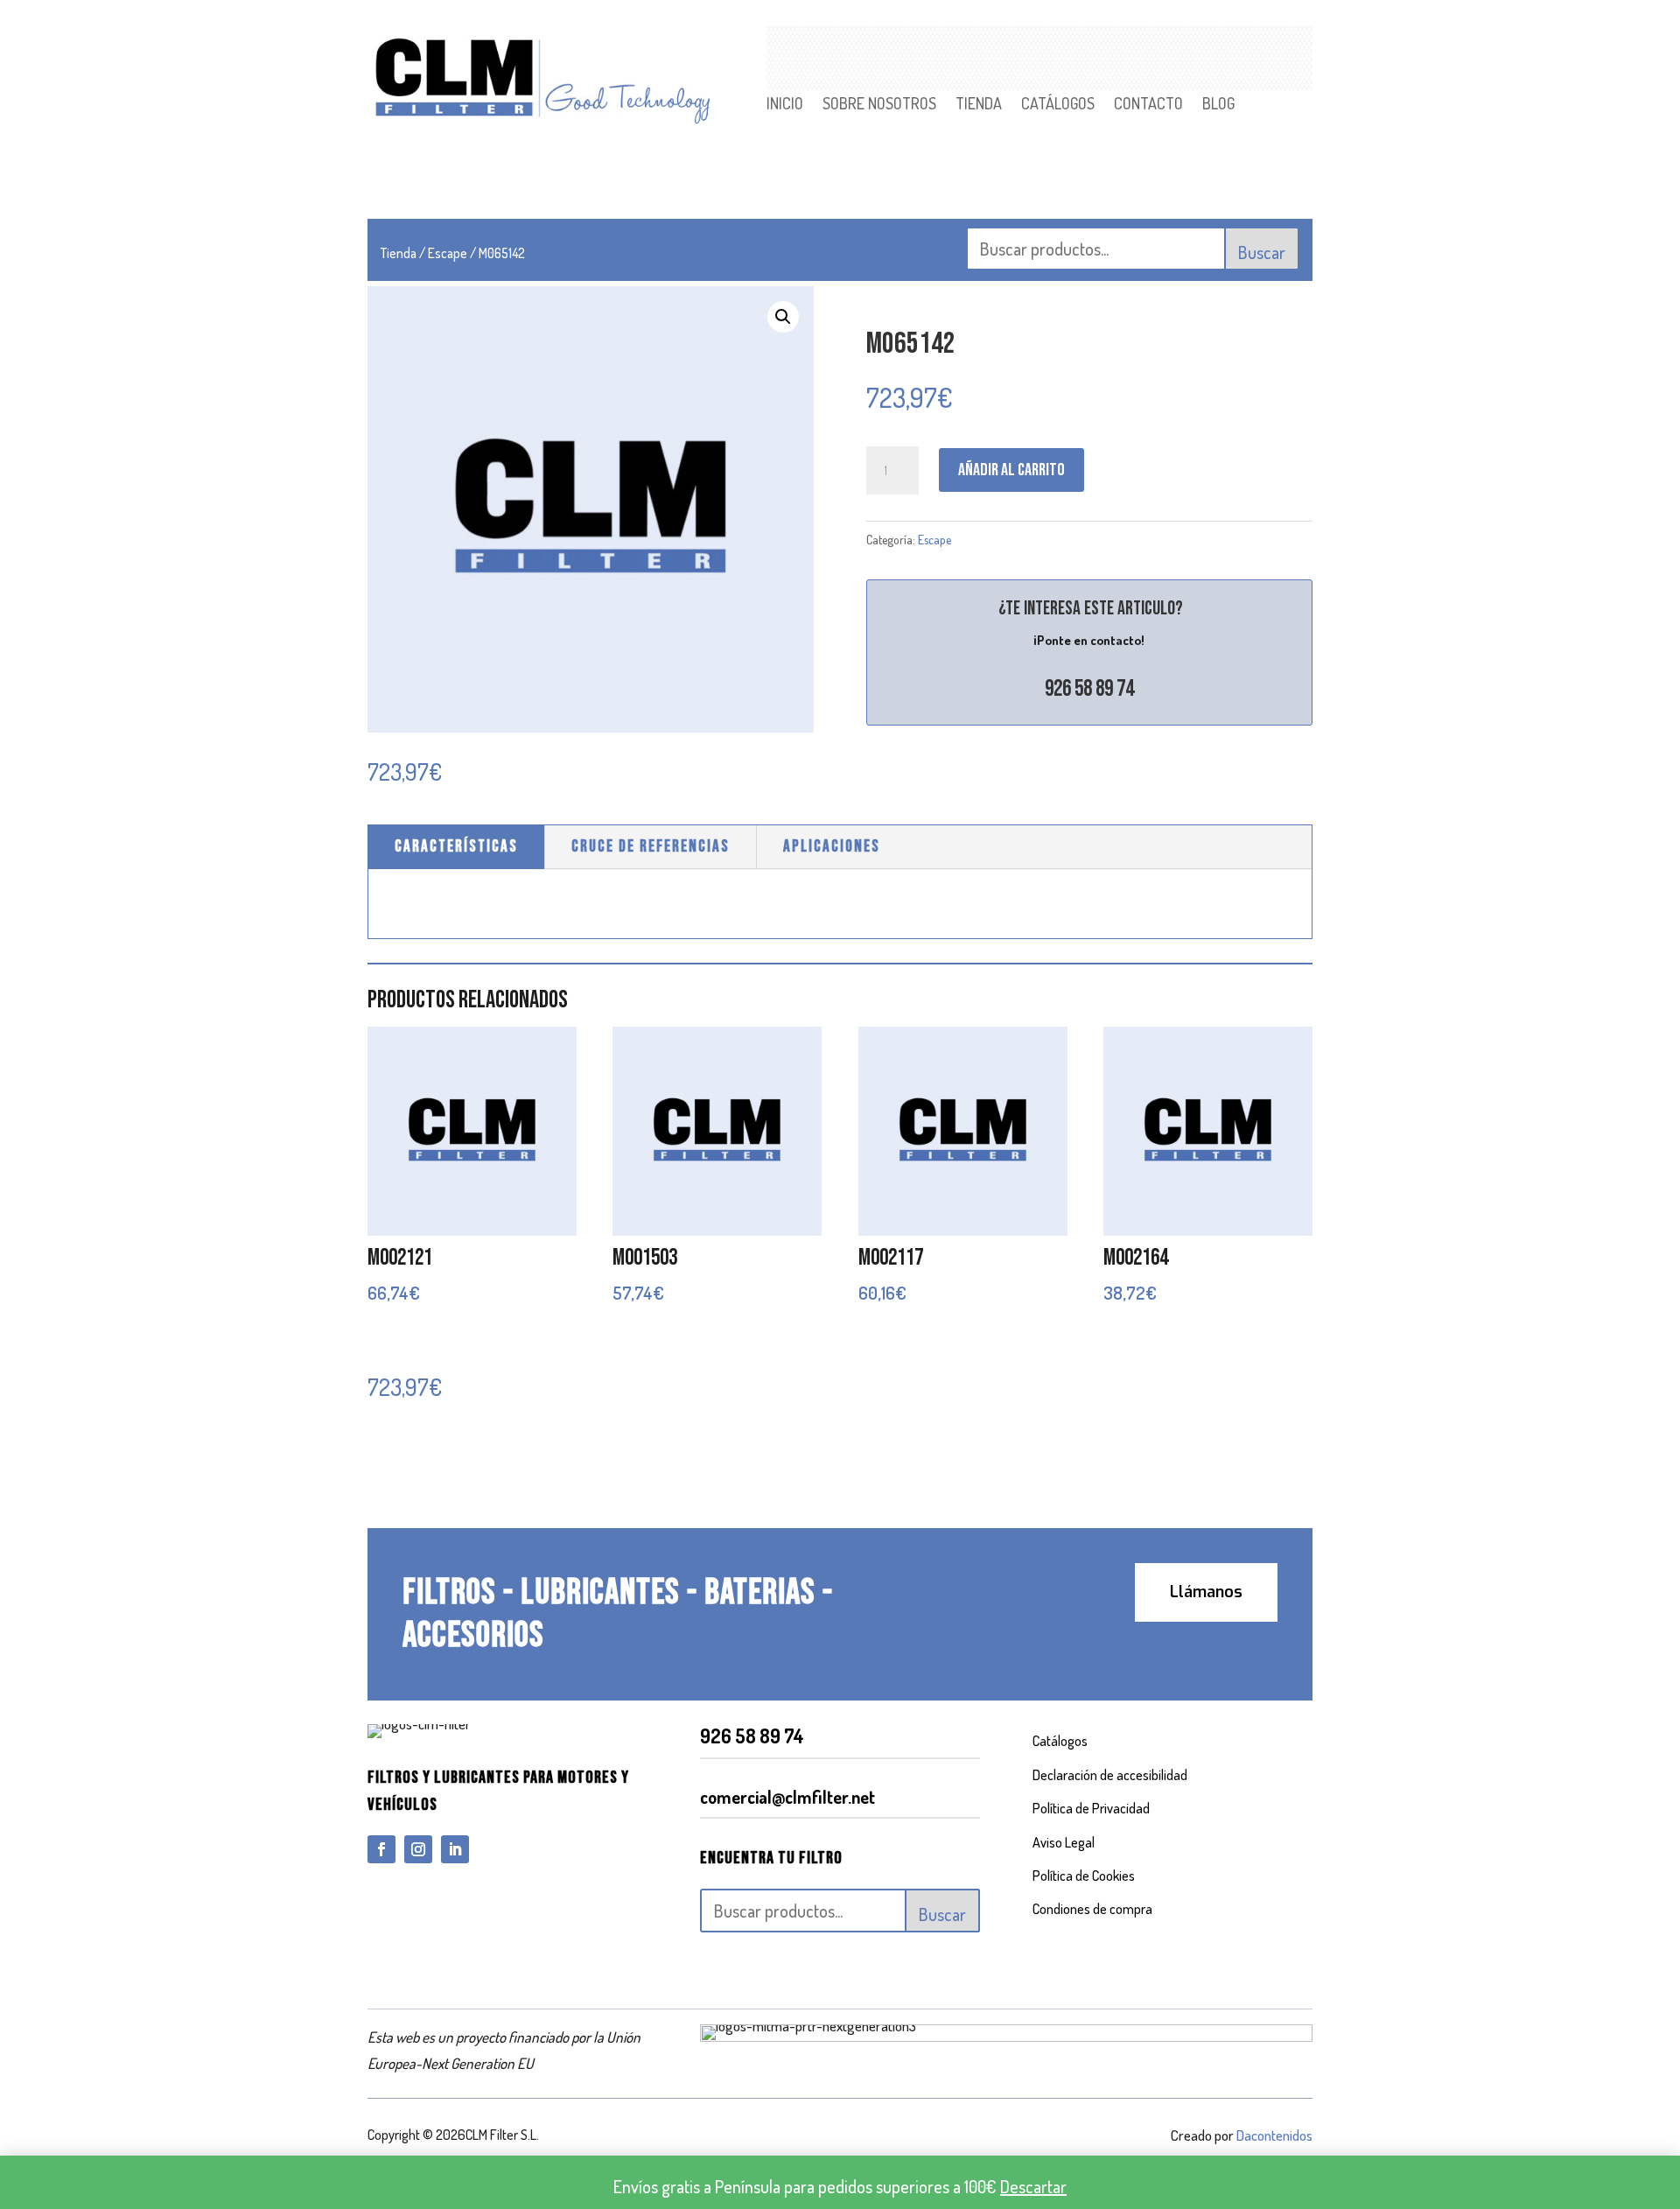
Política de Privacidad (1091, 1808)
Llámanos (1206, 1592)
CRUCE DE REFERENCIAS (651, 847)
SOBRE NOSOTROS (879, 105)
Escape (448, 253)
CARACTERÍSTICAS (456, 847)
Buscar (1262, 252)
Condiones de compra (1092, 1909)
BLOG (1218, 105)
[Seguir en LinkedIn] (455, 1849)
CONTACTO (1148, 105)
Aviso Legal (1064, 1842)
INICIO (785, 105)
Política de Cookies (1084, 1876)
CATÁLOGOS (1058, 105)
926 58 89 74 (1089, 689)
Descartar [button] (1033, 2186)
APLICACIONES (832, 847)
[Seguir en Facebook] (381, 1849)
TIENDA (979, 105)
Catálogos (1060, 1741)
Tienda (399, 253)
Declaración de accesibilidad (1110, 1775)
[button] (783, 317)
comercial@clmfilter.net (787, 1797)
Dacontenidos (1274, 2135)
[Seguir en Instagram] (418, 1849)
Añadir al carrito (1011, 470)
